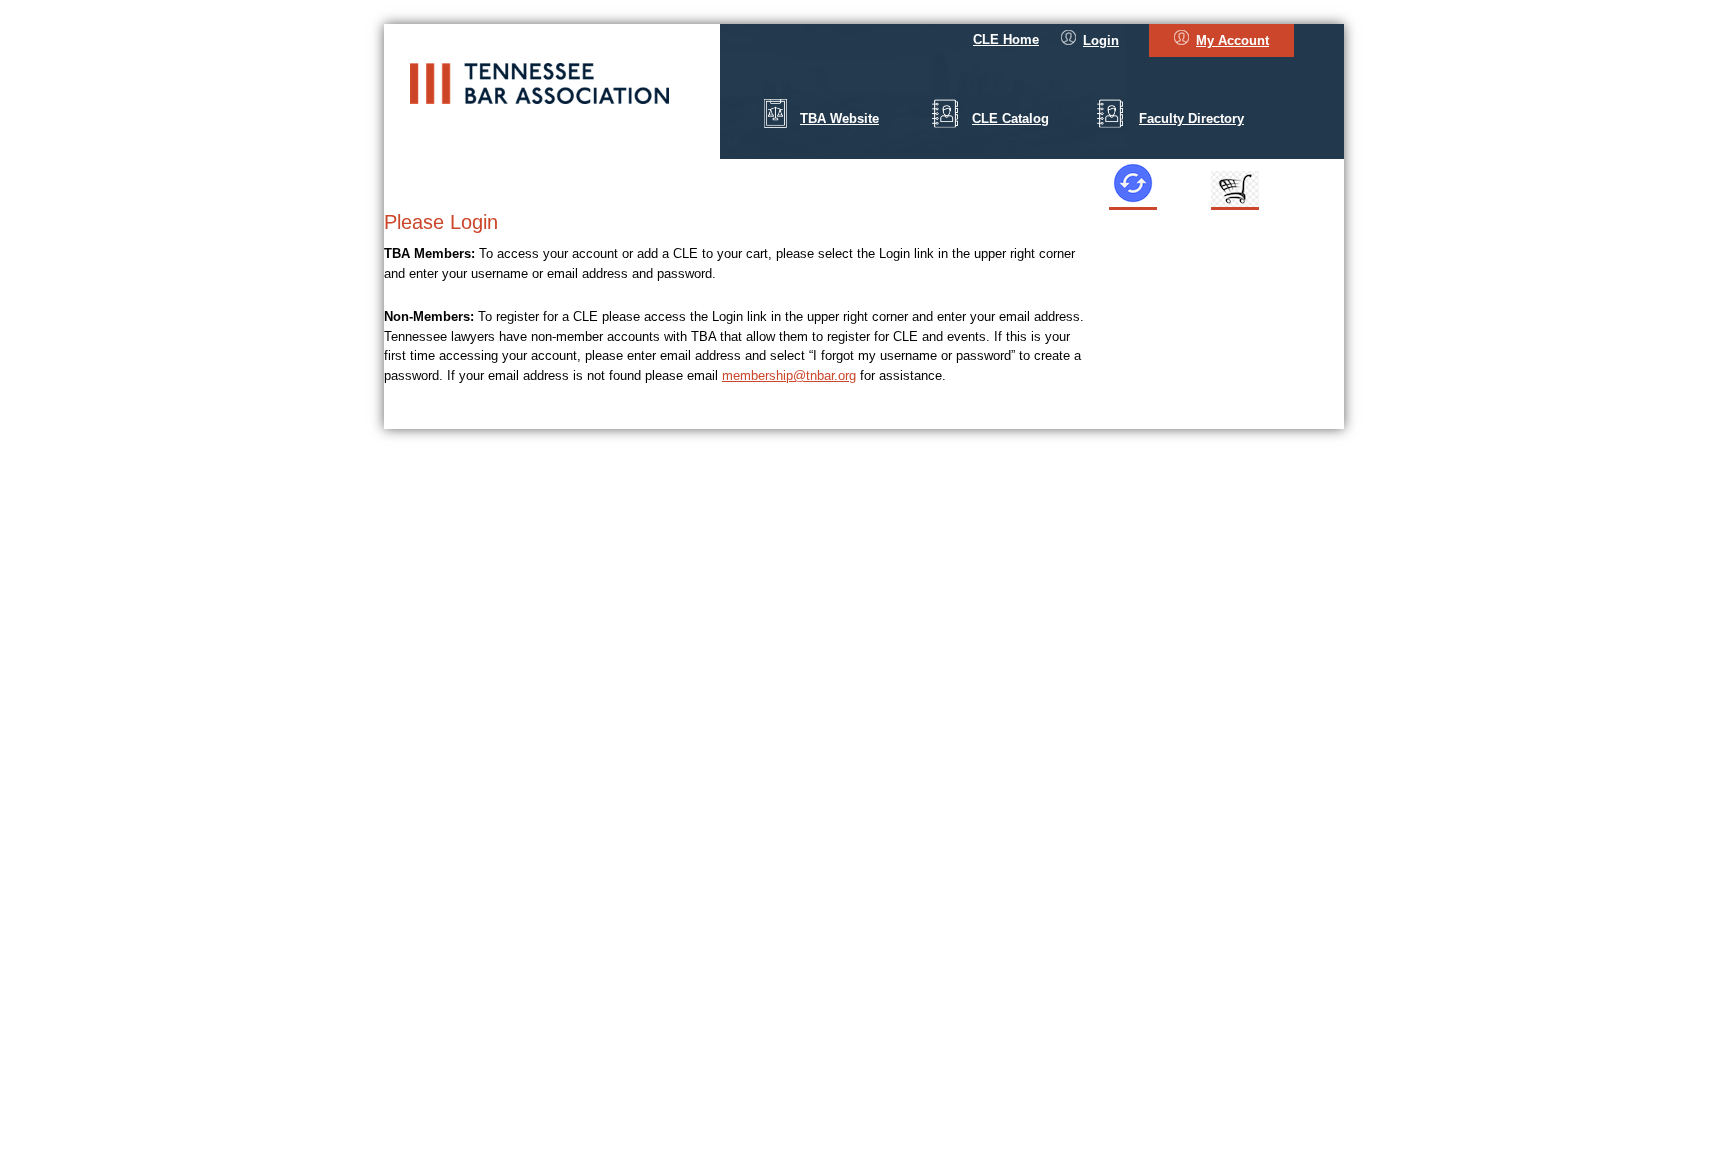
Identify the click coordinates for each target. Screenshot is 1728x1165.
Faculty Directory (1191, 118)
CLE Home (1006, 39)
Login (1101, 40)
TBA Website (839, 118)
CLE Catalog (1010, 118)
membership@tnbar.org (789, 375)
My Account (1232, 40)
